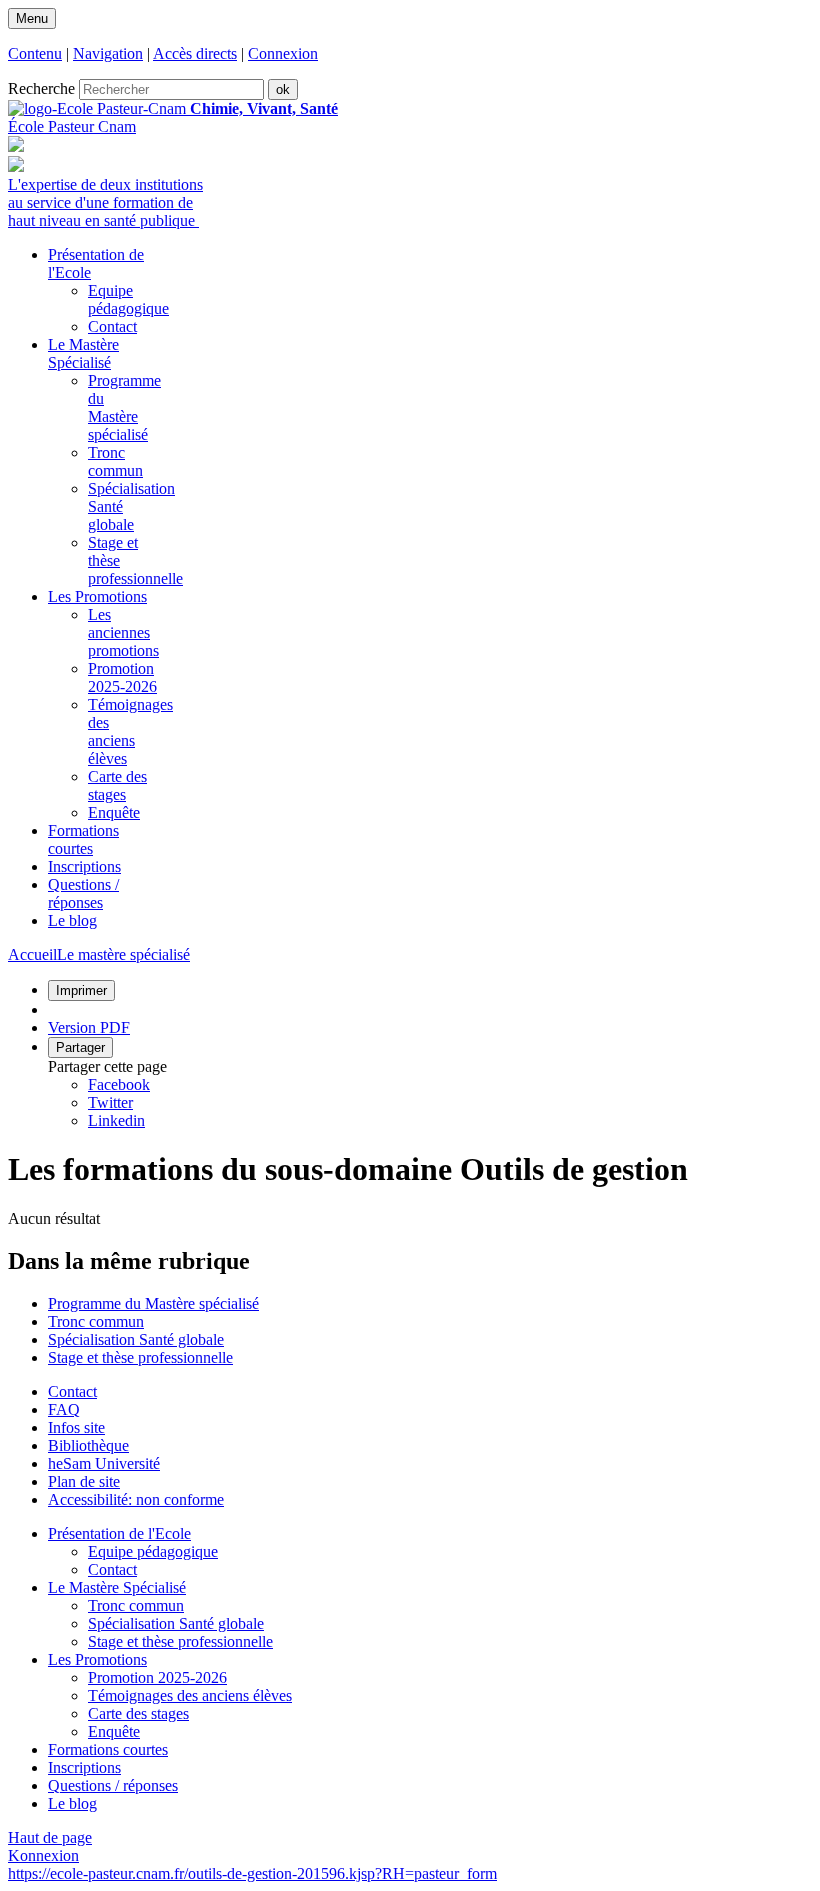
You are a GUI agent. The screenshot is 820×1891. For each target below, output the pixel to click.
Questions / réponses (113, 1785)
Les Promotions (97, 1659)
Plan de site (84, 1481)
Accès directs (195, 53)
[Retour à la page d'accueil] (99, 108)
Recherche (41, 88)
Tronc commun (115, 461)
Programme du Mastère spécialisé (124, 407)
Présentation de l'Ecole (119, 1533)
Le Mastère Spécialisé (117, 1587)
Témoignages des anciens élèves (130, 731)
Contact (112, 326)
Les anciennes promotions (123, 632)
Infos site (76, 1427)
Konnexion (43, 1855)
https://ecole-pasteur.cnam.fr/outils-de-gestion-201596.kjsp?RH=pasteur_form (252, 1873)
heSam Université (104, 1463)
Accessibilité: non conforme (136, 1499)
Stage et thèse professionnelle (140, 1357)
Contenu (35, 53)
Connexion (283, 53)
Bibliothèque (88, 1445)
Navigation (108, 53)
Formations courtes (108, 1749)
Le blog (72, 1803)
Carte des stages (117, 785)
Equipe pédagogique (128, 299)
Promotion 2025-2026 (122, 677)
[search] (171, 89)
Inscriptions (84, 1767)
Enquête (114, 812)
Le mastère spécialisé (123, 954)
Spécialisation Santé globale (136, 1339)
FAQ (64, 1409)
